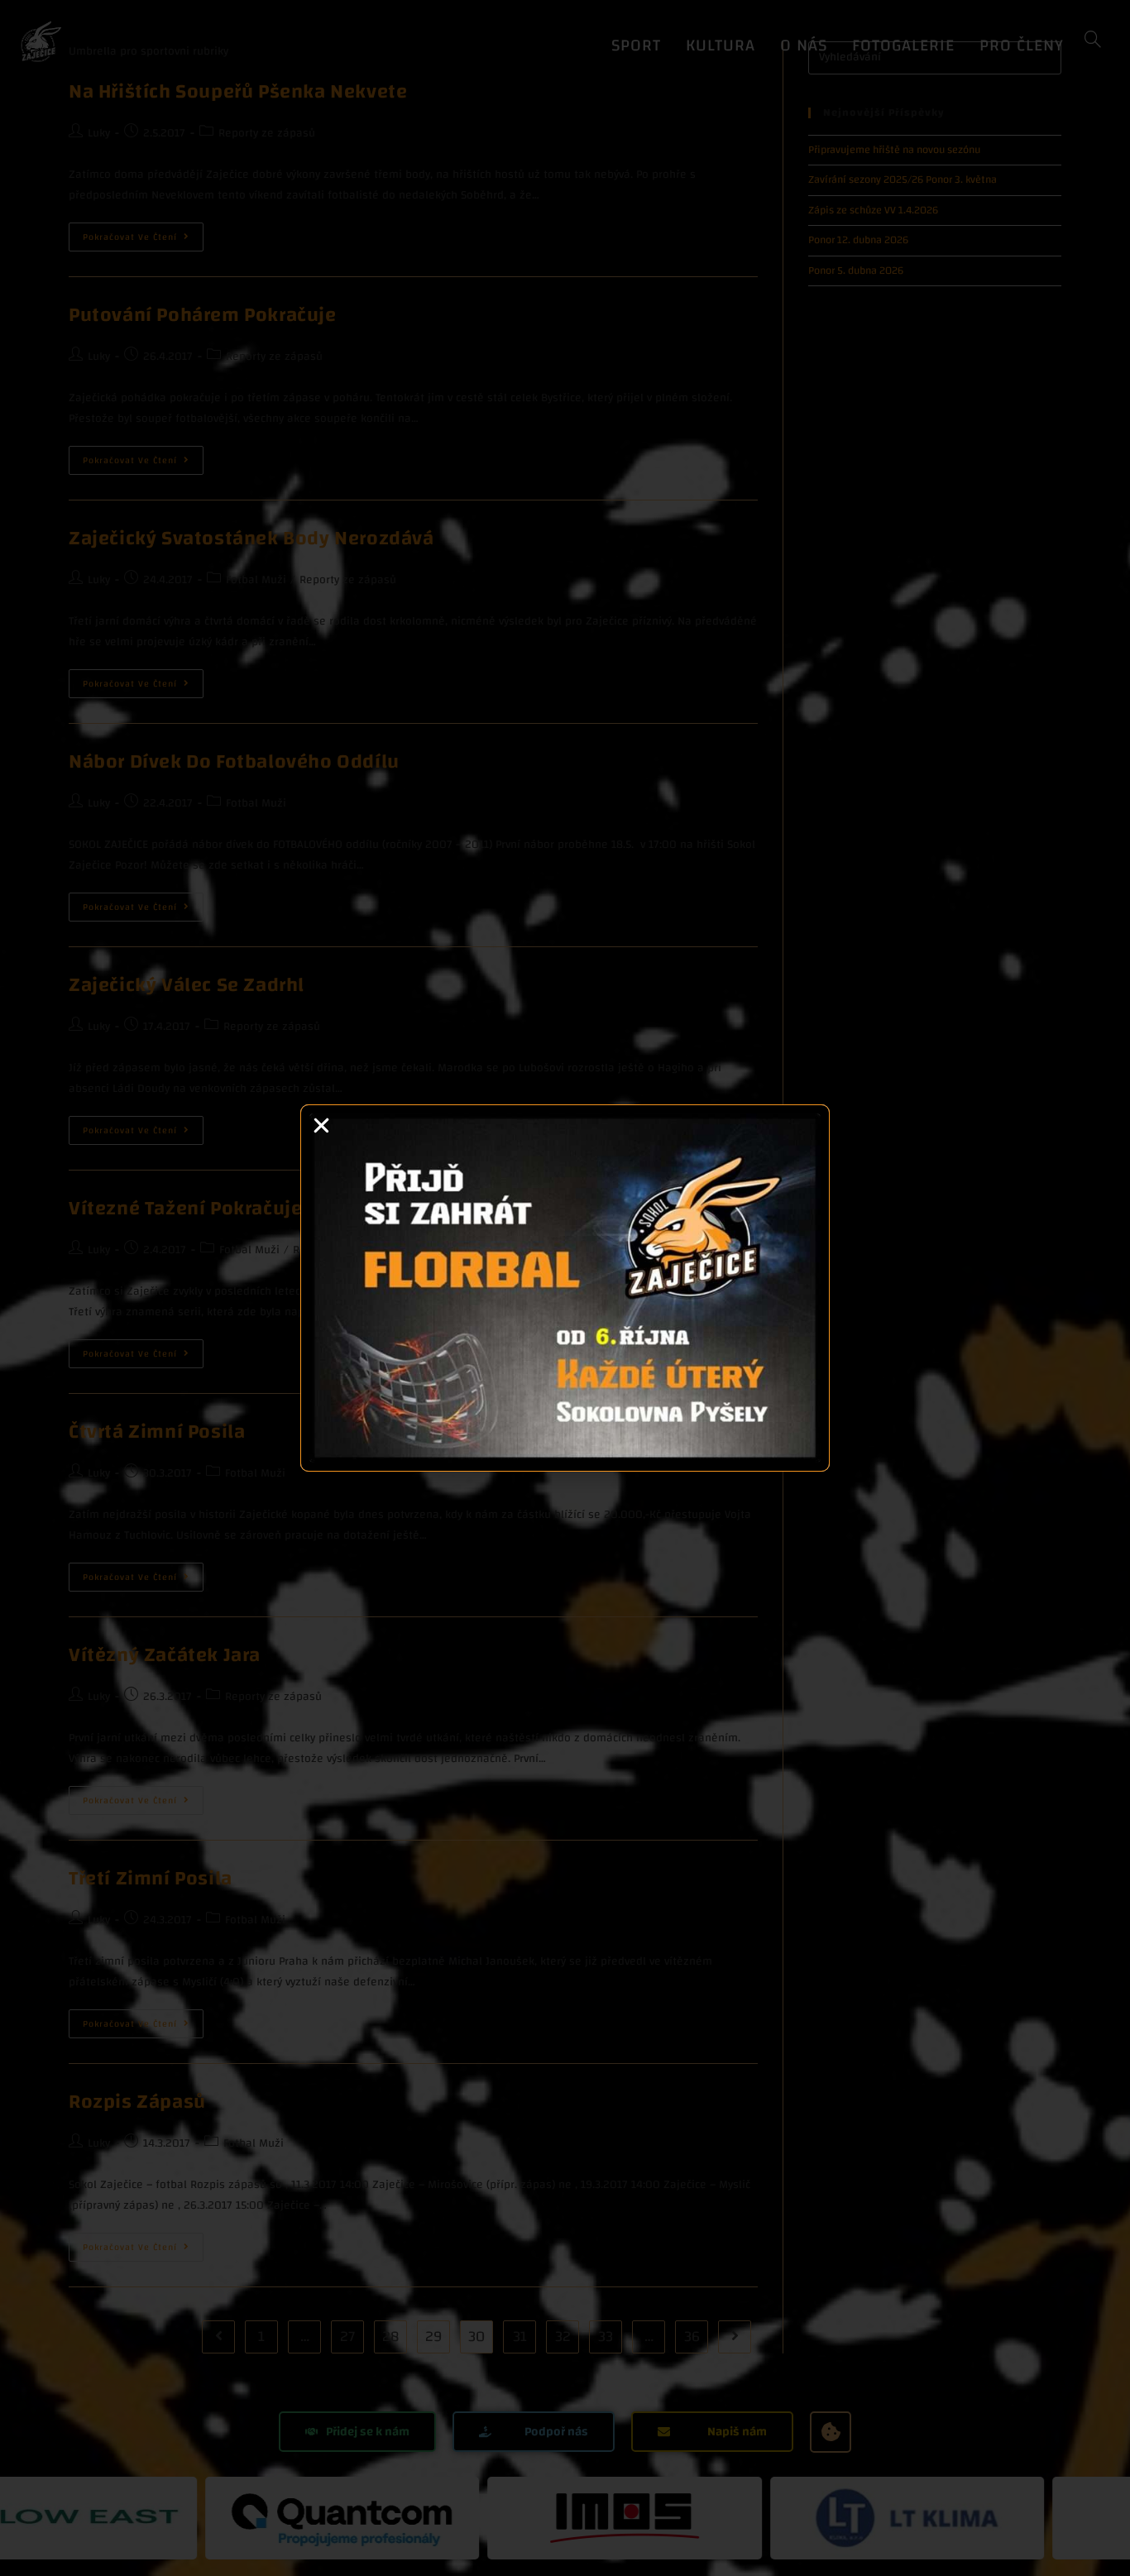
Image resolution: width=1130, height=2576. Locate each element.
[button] (321, 1125)
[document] (565, 1288)
